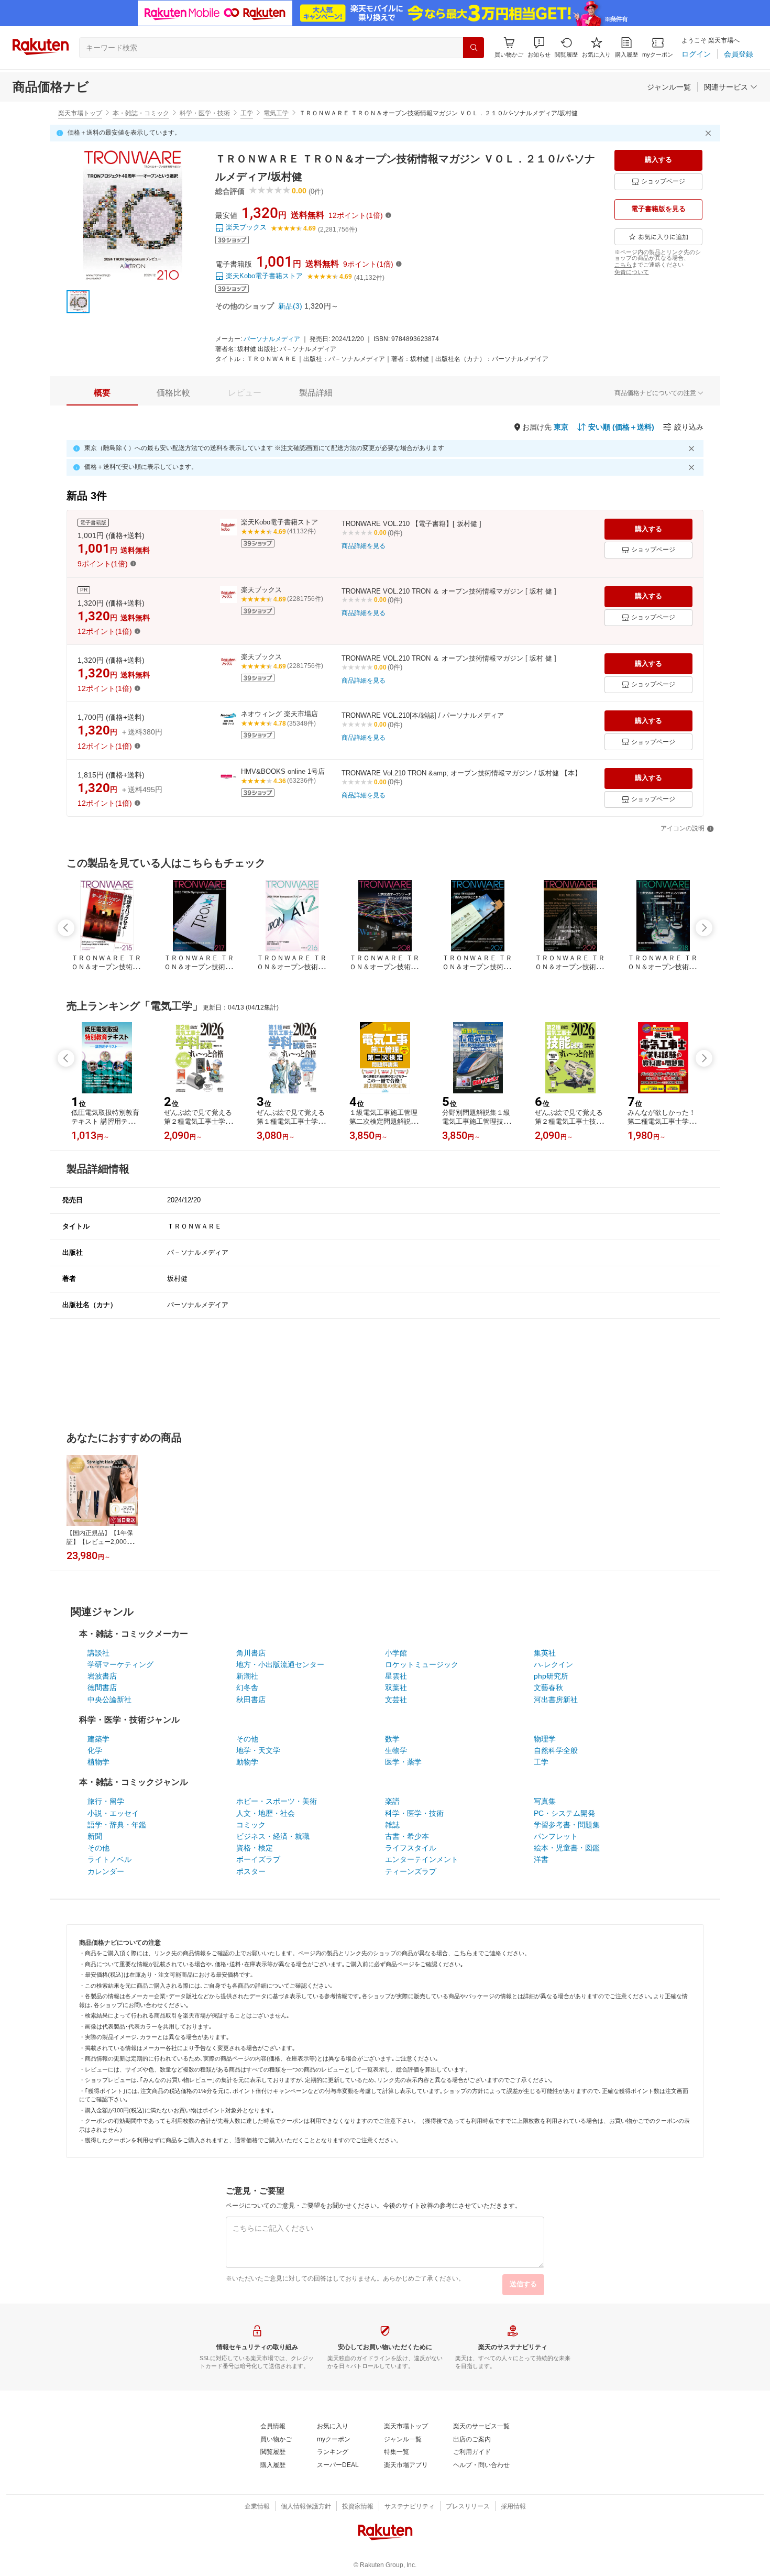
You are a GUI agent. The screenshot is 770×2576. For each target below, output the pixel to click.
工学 (247, 113)
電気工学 (276, 113)
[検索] (474, 48)
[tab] (102, 393)
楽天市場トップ (80, 113)
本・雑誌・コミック (141, 113)
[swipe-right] (704, 928)
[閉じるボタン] (710, 133)
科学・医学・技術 (205, 113)
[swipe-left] (66, 928)
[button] (539, 47)
